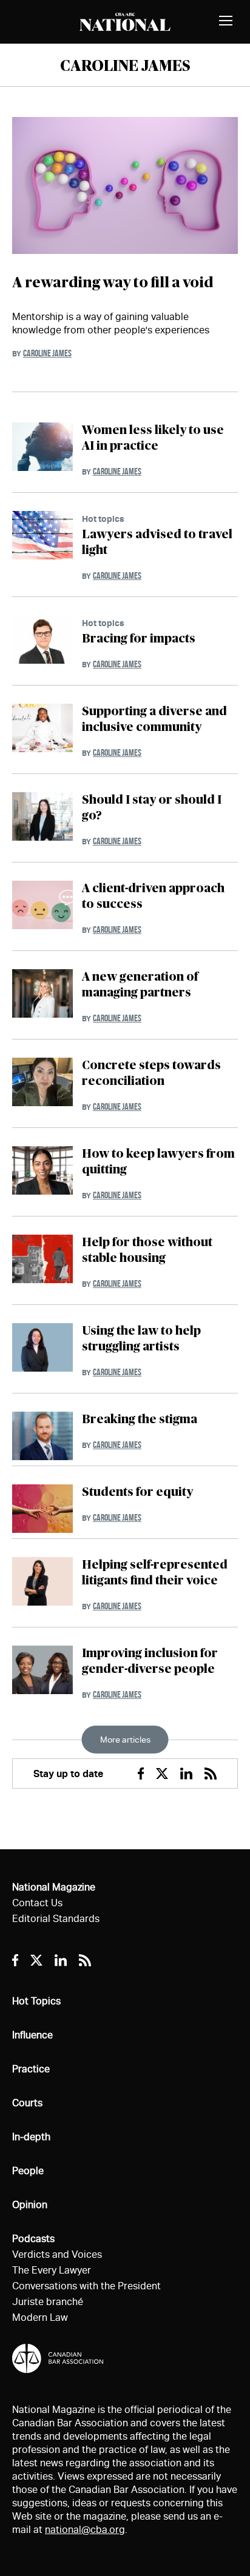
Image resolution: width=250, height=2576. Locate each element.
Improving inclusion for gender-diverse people (150, 1661)
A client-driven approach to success (153, 896)
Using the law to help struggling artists (141, 1339)
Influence (32, 2035)
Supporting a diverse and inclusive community (154, 719)
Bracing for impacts (139, 639)
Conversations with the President (86, 2286)
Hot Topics (36, 2001)
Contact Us (37, 1903)
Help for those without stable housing (147, 1250)
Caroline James (47, 353)
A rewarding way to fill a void (113, 283)
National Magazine (54, 1887)
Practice (31, 2069)
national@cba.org (85, 2530)
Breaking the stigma (140, 1420)
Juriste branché (48, 2302)
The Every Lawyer (52, 2270)
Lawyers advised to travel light (157, 542)
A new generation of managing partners (140, 985)
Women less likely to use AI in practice (153, 438)
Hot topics (103, 519)
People (28, 2171)
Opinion (30, 2205)
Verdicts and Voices (57, 2254)
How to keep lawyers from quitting (158, 1162)
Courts (27, 2103)
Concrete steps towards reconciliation (151, 1073)
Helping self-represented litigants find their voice (155, 1573)
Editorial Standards (56, 1919)
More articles (125, 1740)
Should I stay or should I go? (152, 808)
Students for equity (137, 1492)
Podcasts (33, 2239)
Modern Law (40, 2317)
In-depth (31, 2137)
